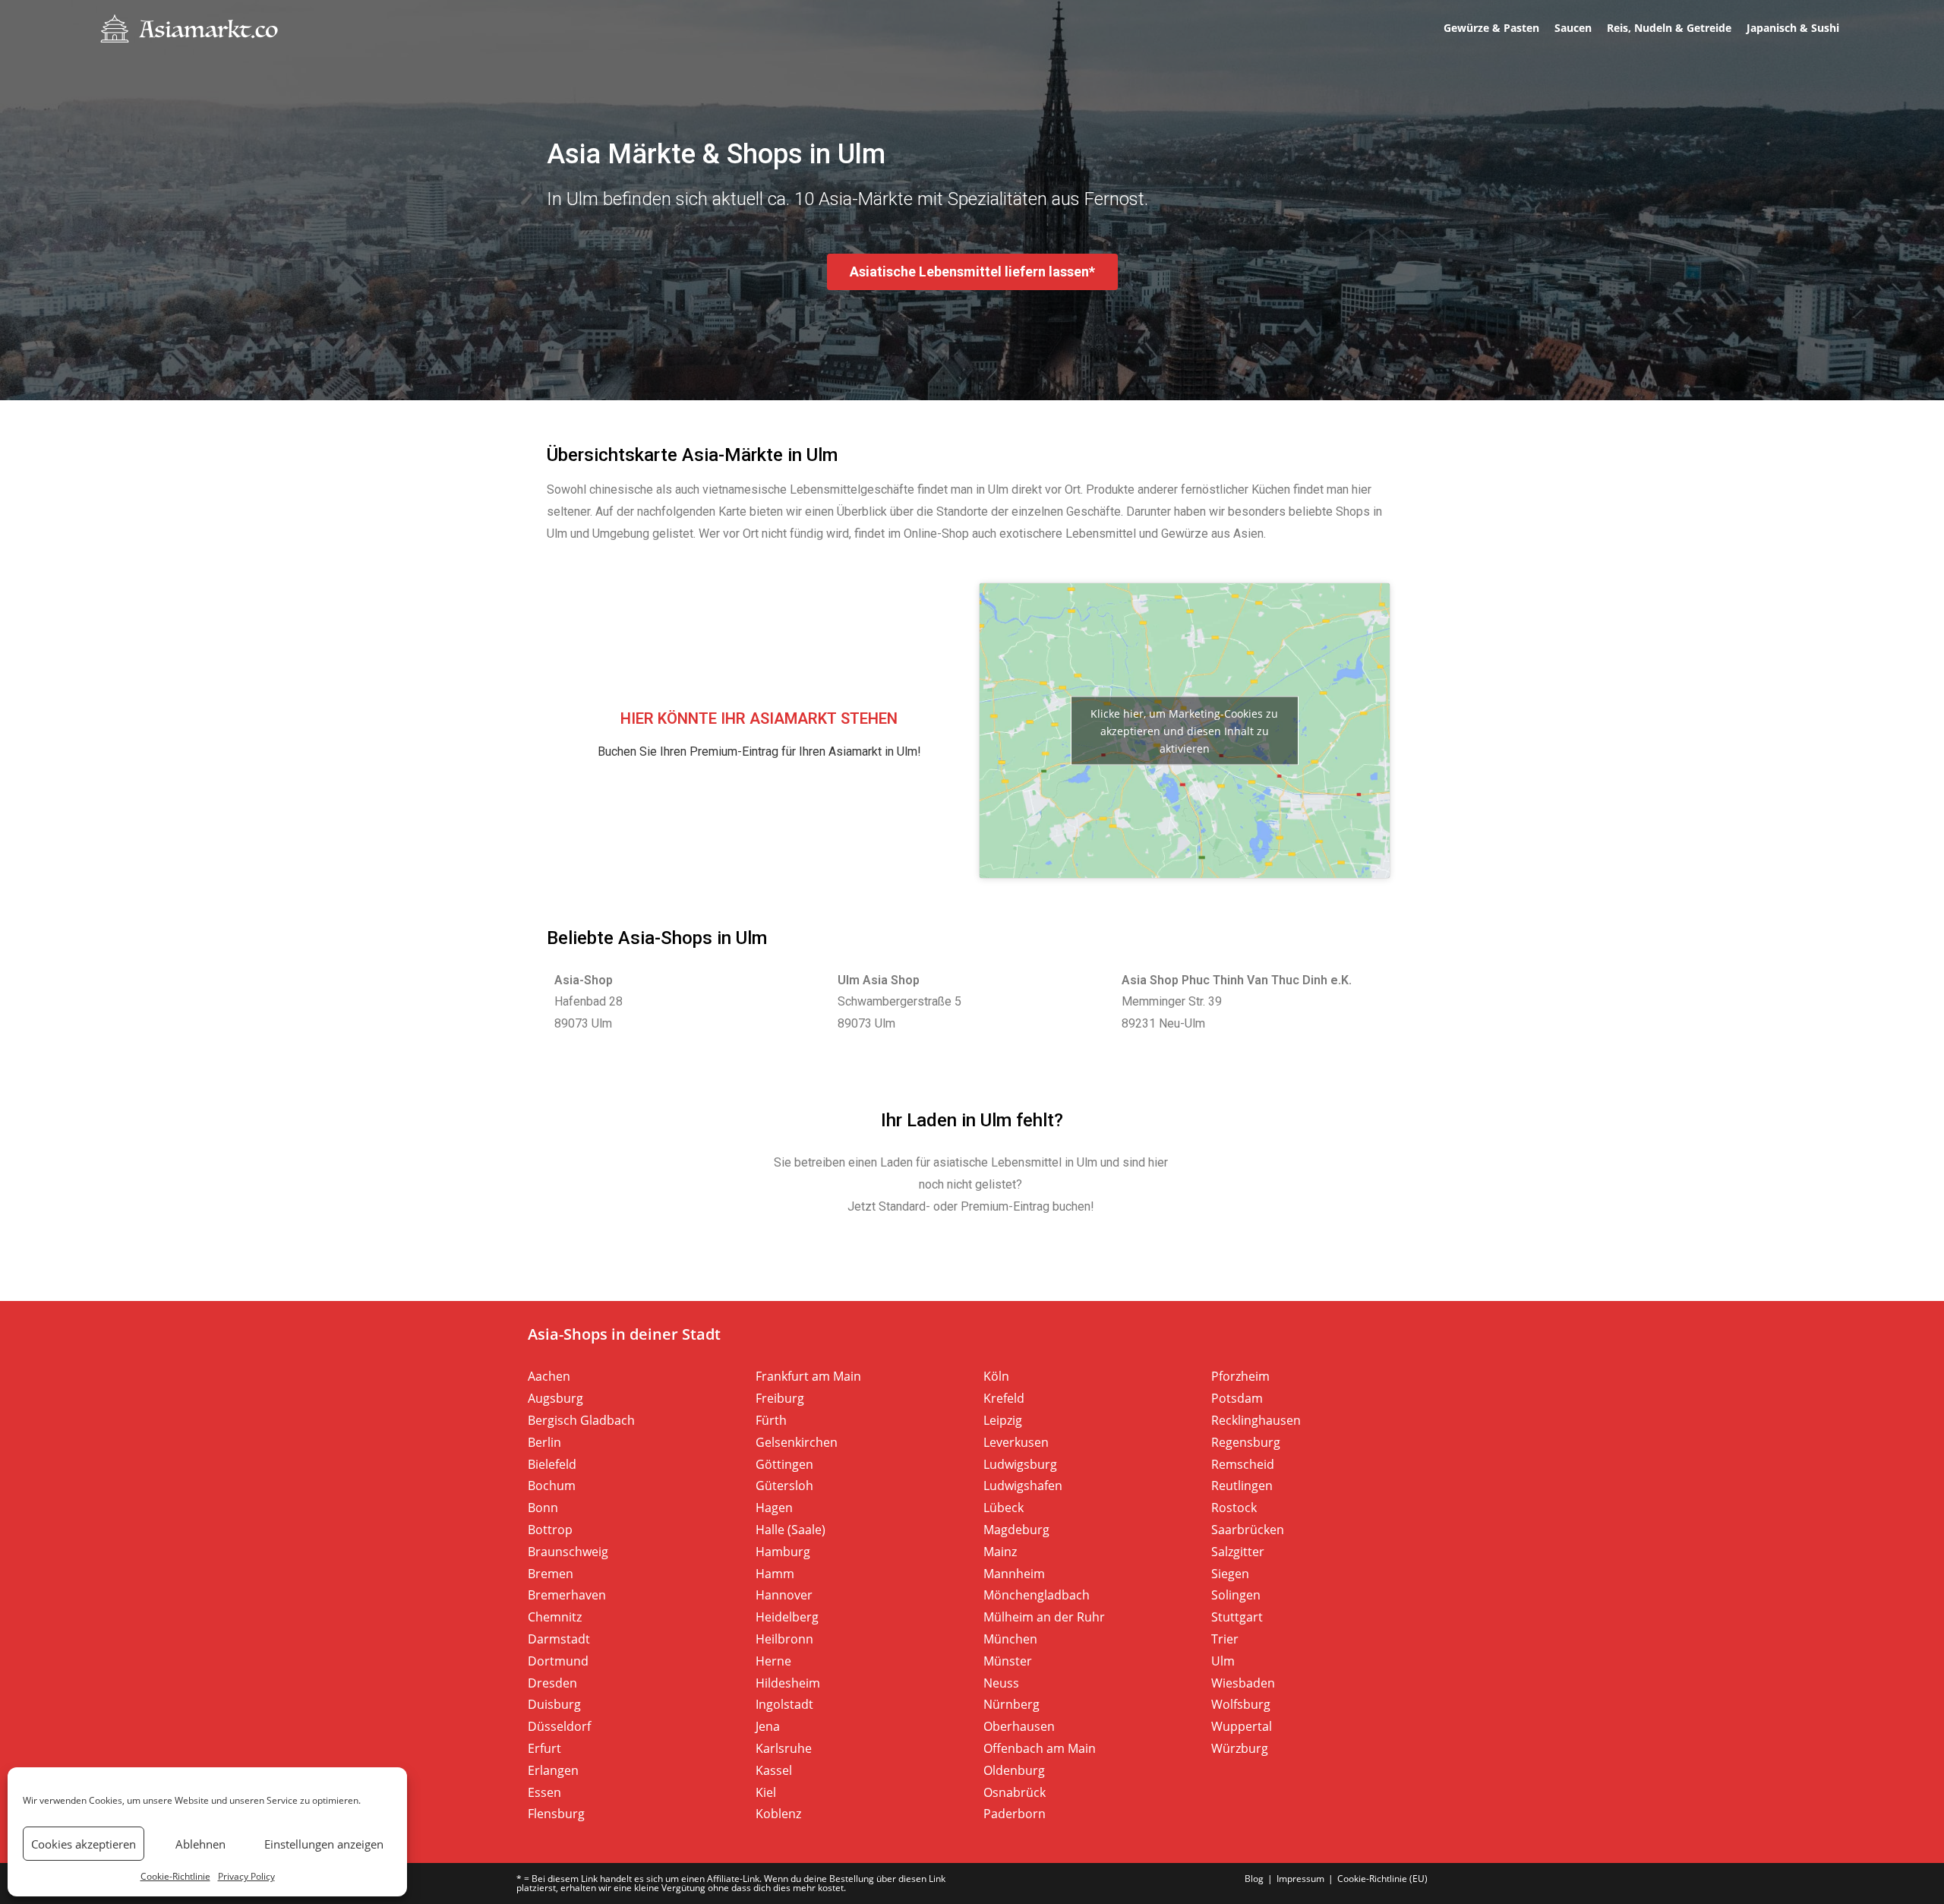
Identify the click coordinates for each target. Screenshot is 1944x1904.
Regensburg (1246, 1442)
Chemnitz (555, 1617)
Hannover (784, 1595)
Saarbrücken (1248, 1530)
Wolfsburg (1241, 1704)
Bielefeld (552, 1464)
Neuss (1001, 1683)
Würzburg (1240, 1748)
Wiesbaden (1243, 1683)
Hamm (775, 1574)
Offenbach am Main (1040, 1748)
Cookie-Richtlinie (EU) (1382, 1879)
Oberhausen (1019, 1726)
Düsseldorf (559, 1726)
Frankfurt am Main (808, 1376)
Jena (768, 1726)
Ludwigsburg (1020, 1464)
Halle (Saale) (791, 1530)
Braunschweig (568, 1552)
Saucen (1573, 28)
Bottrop (550, 1530)
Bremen (551, 1574)
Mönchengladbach (1037, 1595)
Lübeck (1004, 1508)
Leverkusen (1016, 1442)
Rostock (1234, 1508)
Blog (1254, 1879)
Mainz (1000, 1552)
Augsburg (555, 1398)
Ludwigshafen (1023, 1486)
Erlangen (553, 1770)
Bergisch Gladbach (581, 1420)
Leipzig (1003, 1420)
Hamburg (783, 1552)
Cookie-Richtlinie (175, 1876)
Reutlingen (1242, 1486)
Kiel (766, 1792)
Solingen (1236, 1595)
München (1010, 1639)
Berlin (544, 1442)
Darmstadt (559, 1639)
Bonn (543, 1508)
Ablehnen (200, 1844)
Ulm (1223, 1661)
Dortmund (558, 1661)
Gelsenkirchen (797, 1442)
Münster (1008, 1661)
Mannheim (1014, 1574)
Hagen (774, 1508)
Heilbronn (784, 1639)
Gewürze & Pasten (1491, 28)
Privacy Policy (246, 1876)
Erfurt (544, 1748)
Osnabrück (1015, 1792)
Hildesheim (788, 1683)
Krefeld (1004, 1398)
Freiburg (780, 1398)
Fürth (771, 1420)
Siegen (1230, 1574)
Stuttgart (1237, 1617)
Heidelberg (787, 1617)
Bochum (552, 1486)
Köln (996, 1376)
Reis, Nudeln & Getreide (1669, 28)
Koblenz (778, 1814)
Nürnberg (1011, 1704)
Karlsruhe (784, 1748)
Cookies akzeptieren (84, 1844)
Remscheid (1243, 1464)
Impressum (1300, 1879)
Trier (1225, 1639)
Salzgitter (1238, 1552)
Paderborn (1015, 1814)
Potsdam (1237, 1398)
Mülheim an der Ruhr (1044, 1617)
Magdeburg (1016, 1530)
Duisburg (554, 1704)
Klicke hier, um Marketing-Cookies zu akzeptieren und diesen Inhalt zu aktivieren (1184, 730)
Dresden (552, 1683)
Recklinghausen (1256, 1420)
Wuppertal (1242, 1726)
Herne (773, 1661)
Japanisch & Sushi (1793, 28)
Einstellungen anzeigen (324, 1844)
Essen (544, 1792)
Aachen (549, 1376)
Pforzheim (1240, 1376)
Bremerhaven (567, 1595)
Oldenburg (1014, 1770)
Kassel (774, 1770)
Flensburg (556, 1814)
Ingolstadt (784, 1704)
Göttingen (784, 1464)
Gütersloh (784, 1486)
